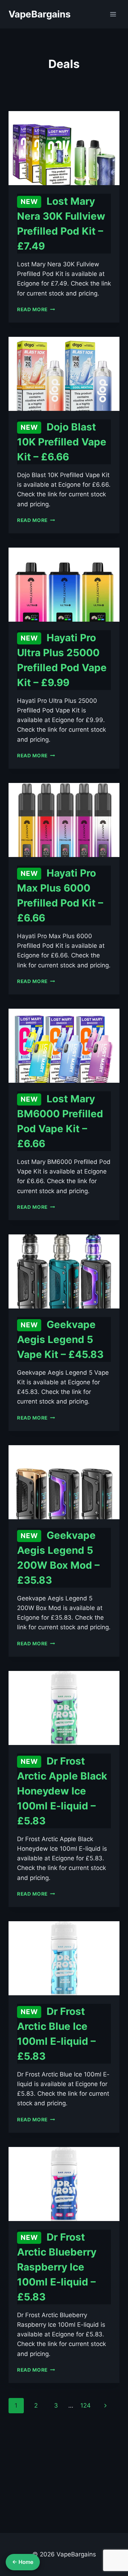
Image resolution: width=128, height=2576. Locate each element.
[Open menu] (113, 14)
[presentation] (64, 148)
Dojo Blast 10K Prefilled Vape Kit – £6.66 (62, 442)
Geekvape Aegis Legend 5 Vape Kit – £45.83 (60, 1339)
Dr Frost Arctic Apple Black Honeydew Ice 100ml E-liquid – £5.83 (62, 1791)
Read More (36, 309)
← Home (23, 2562)
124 (86, 2405)
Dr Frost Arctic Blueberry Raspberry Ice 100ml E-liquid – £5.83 (57, 2267)
